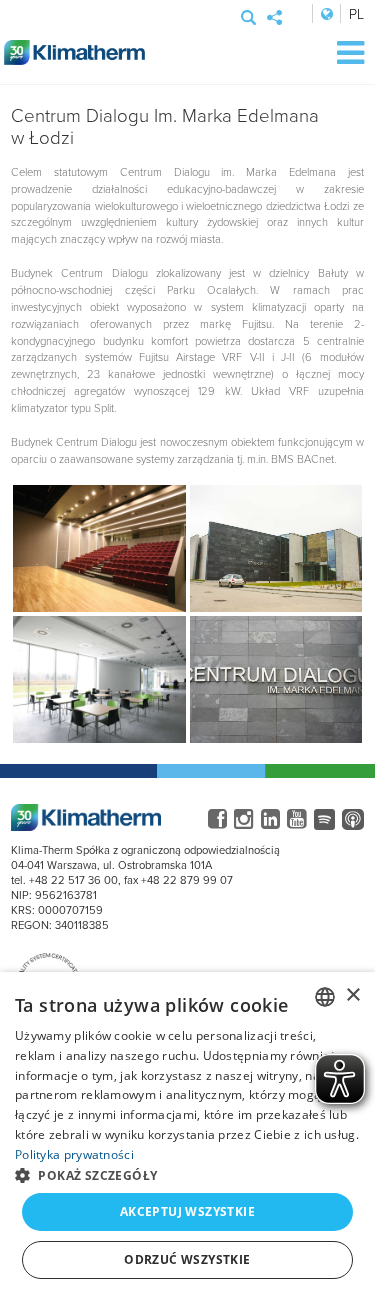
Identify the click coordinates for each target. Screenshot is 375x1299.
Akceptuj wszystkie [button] (187, 1211)
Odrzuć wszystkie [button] (187, 1259)
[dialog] (187, 1135)
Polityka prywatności (74, 1154)
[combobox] (325, 997)
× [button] (352, 995)
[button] (187, 1175)
